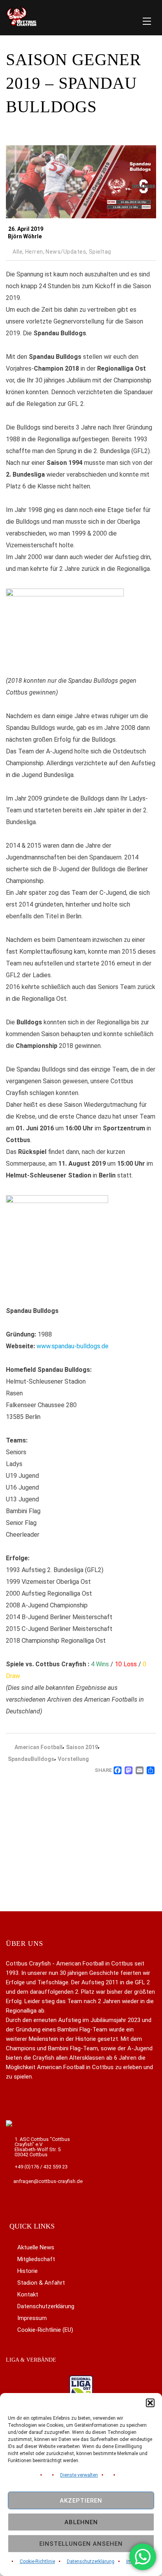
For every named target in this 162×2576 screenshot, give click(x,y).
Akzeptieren (81, 2501)
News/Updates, (67, 252)
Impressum (32, 2318)
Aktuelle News (36, 2247)
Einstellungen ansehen (81, 2544)
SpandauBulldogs (31, 1759)
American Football (39, 1747)
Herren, (35, 252)
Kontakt (28, 2294)
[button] (150, 2403)
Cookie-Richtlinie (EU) (45, 2330)
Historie (28, 2271)
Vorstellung (73, 1759)
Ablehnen (81, 2522)
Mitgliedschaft (36, 2259)
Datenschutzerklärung (91, 2561)
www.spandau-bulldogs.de (73, 1346)
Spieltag (100, 252)
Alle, (18, 252)
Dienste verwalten (79, 2475)
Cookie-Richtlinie (37, 2561)
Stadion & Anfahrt (41, 2283)
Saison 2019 (82, 1747)
